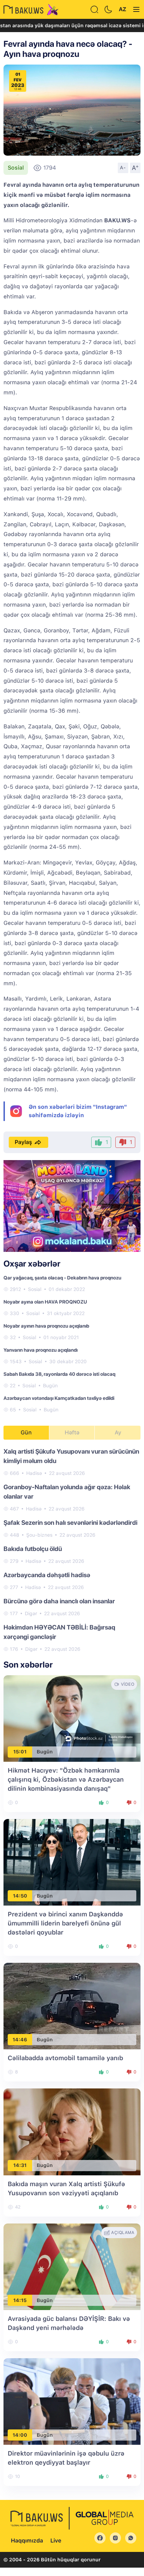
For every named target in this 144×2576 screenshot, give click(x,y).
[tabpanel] (72, 1550)
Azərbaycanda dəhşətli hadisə (47, 1575)
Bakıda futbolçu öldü (33, 1549)
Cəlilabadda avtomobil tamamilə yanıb (65, 2058)
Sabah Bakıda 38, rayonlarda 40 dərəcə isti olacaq (59, 1374)
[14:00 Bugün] (72, 2401)
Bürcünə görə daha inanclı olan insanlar (59, 1601)
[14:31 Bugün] (72, 2132)
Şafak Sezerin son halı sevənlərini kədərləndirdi (70, 1523)
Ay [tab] (118, 1432)
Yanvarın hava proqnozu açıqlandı (41, 1350)
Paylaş (23, 1142)
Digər (31, 1613)
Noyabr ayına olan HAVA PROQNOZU (45, 1302)
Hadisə (34, 1473)
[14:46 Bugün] (72, 2006)
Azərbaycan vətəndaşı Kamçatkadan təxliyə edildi (59, 1398)
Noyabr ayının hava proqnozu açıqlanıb (46, 1326)
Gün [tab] (26, 1432)
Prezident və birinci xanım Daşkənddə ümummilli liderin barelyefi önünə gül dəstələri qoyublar (65, 1923)
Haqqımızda (27, 2541)
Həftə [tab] (72, 1432)
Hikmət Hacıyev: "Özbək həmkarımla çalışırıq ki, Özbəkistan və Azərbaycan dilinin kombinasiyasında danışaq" (66, 1779)
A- (123, 168)
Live (56, 2541)
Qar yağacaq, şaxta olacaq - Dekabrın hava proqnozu (62, 1278)
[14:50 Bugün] (72, 1862)
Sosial (16, 168)
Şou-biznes (39, 1535)
